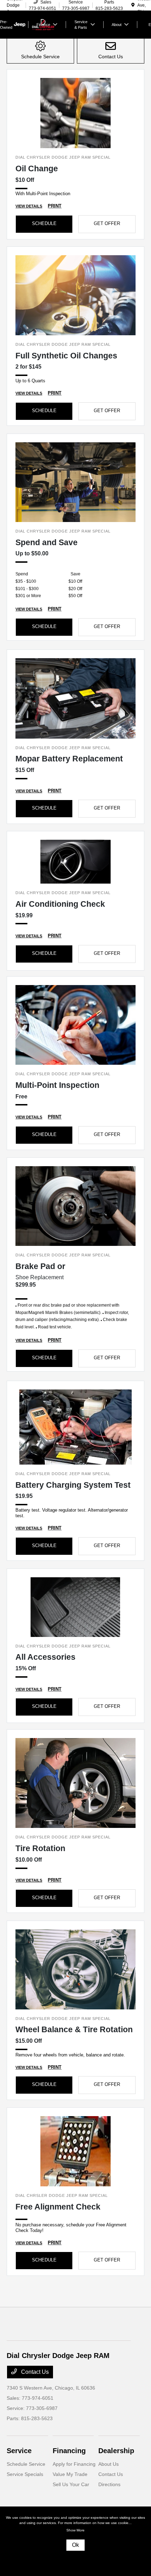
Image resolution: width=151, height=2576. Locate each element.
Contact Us (34, 2372)
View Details (29, 206)
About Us (109, 2464)
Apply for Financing (74, 2464)
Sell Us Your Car (71, 2484)
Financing (69, 2451)
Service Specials (25, 2474)
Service (19, 2451)
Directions (109, 2484)
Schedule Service (26, 2464)
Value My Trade (70, 2474)
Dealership (116, 2451)
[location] (133, 5)
